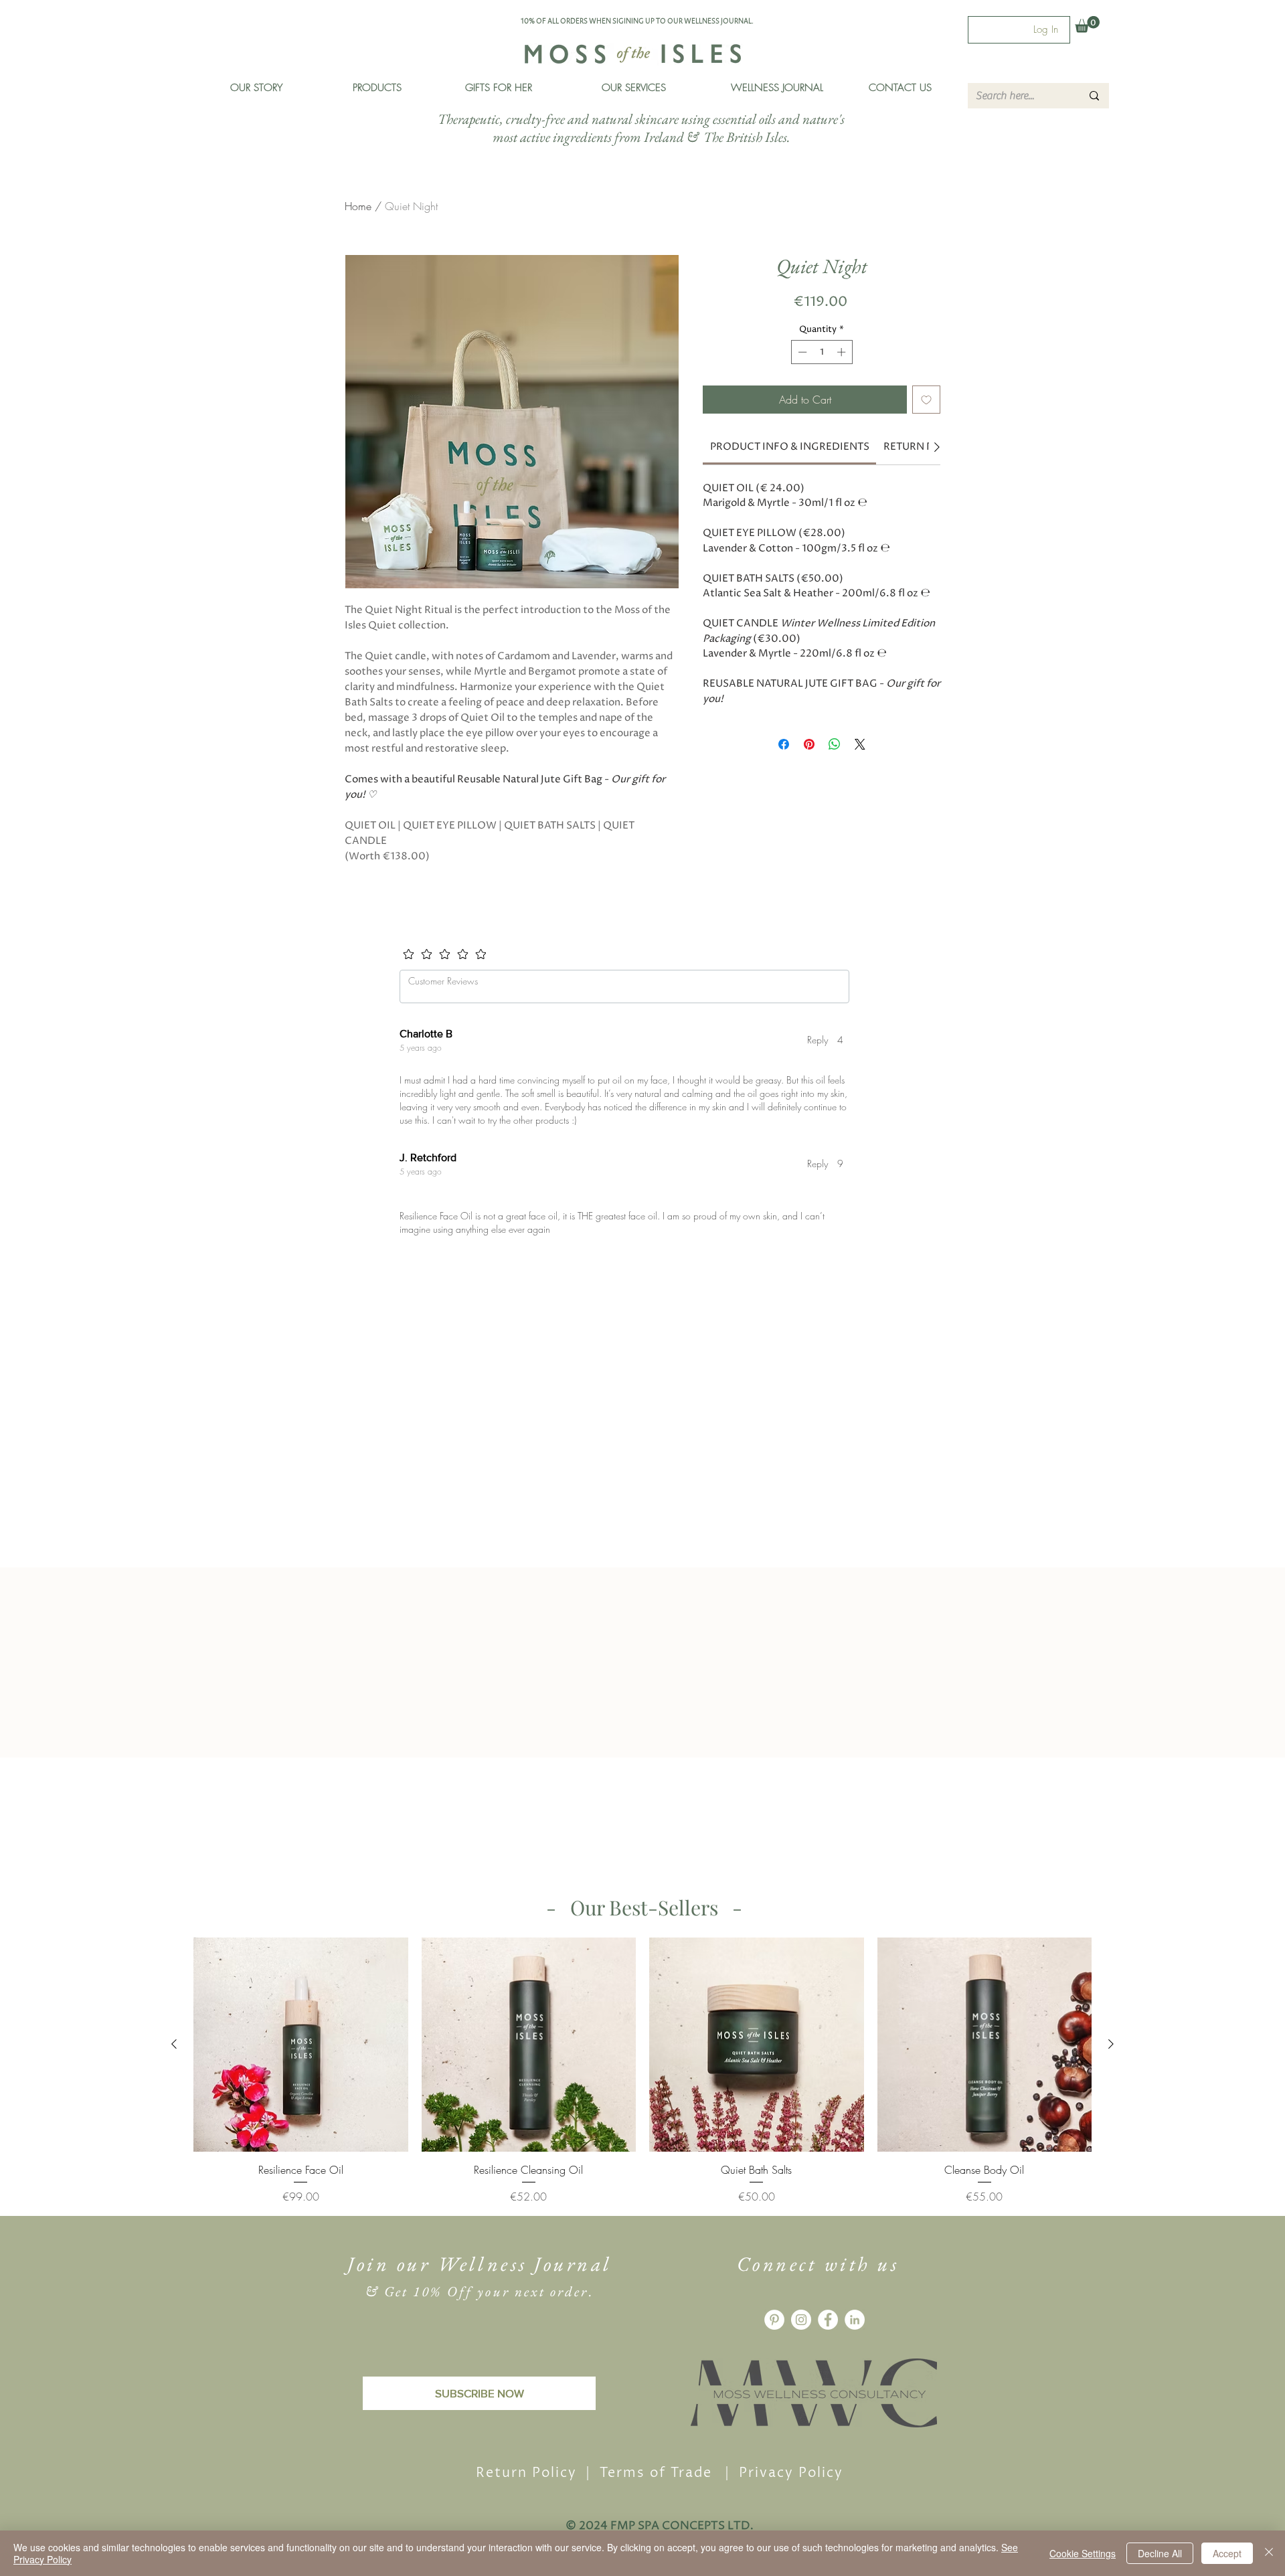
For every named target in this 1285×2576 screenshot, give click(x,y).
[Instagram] (801, 2364)
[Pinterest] (774, 2364)
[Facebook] (828, 2364)
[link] (790, 447)
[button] (377, 88)
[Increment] (843, 352)
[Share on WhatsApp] (835, 744)
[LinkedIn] (855, 2364)
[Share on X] (860, 744)
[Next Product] (1111, 2088)
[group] (642, 2115)
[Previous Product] (174, 2088)
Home (358, 206)
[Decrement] (801, 352)
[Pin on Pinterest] (809, 744)
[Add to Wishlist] (926, 400)
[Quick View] (301, 2089)
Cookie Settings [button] (1083, 2553)
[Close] (1269, 2553)
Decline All (1160, 2553)
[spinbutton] (822, 352)
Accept (1227, 2553)
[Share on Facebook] (784, 744)
